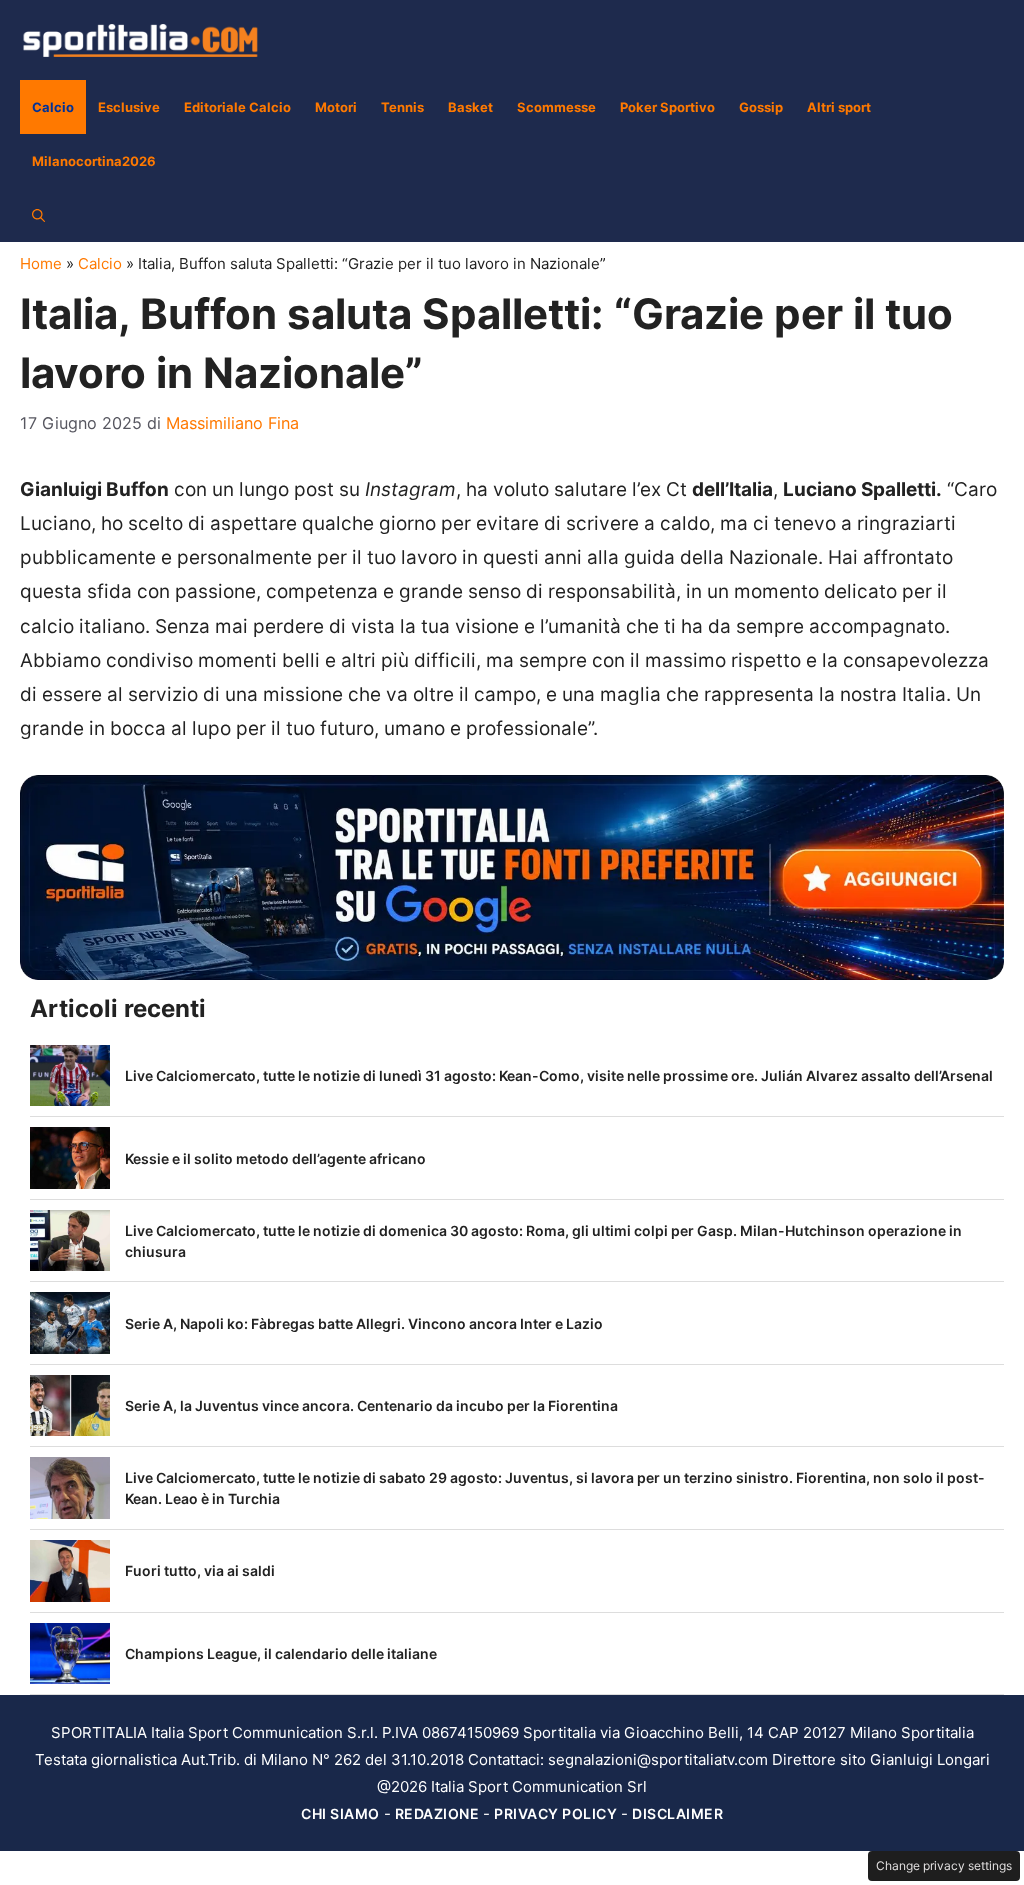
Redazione (437, 1813)
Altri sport (839, 107)
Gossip (761, 107)
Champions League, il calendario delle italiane (281, 1653)
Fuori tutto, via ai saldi (200, 1570)
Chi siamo (340, 1813)
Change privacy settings (944, 1865)
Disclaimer (677, 1813)
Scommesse (556, 107)
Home (41, 263)
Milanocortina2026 (94, 161)
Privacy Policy (555, 1813)
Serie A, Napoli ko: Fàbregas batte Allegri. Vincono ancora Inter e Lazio (364, 1323)
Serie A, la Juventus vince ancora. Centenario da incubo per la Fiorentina (371, 1405)
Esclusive (129, 107)
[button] (38, 215)
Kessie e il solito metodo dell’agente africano (275, 1158)
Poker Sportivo (667, 107)
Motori (336, 107)
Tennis (402, 107)
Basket (470, 107)
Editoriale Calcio (237, 107)
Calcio (53, 107)
